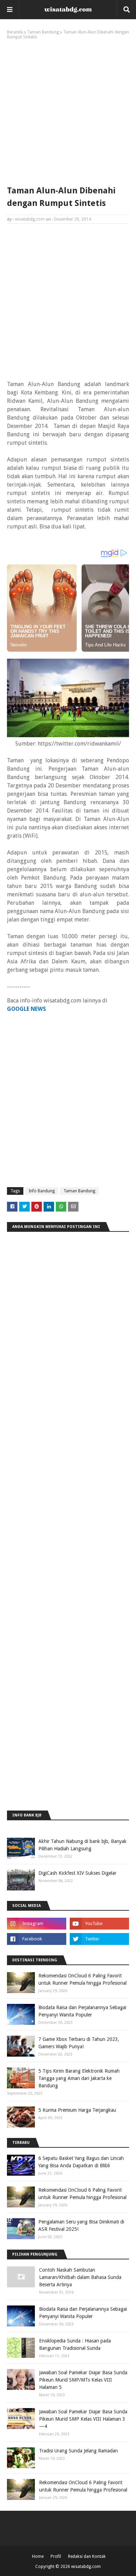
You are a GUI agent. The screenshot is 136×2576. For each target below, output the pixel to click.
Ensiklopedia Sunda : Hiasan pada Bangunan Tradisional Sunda (75, 2344)
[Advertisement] (68, 111)
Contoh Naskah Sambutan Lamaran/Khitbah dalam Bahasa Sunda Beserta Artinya (80, 2277)
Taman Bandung (43, 32)
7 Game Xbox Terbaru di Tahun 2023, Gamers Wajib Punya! (79, 2043)
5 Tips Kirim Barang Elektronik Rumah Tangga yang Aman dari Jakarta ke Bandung (79, 2078)
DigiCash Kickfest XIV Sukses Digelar (77, 1873)
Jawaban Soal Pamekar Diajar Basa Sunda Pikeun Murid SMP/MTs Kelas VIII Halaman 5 (83, 2380)
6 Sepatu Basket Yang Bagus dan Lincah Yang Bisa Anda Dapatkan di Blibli (81, 2162)
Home (38, 2556)
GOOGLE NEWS (27, 1009)
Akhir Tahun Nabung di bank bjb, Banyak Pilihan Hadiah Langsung (82, 1845)
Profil (56, 2556)
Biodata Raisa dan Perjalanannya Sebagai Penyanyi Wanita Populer (82, 2011)
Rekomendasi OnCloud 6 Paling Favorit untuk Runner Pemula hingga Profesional (82, 1979)
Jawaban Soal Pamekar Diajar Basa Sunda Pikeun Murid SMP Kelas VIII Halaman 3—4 (83, 2419)
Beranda (15, 32)
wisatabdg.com (30, 219)
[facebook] (37, 1939)
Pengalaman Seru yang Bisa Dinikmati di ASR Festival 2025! (81, 2225)
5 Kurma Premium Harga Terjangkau (77, 2110)
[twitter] (99, 1939)
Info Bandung (42, 1191)
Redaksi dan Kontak (87, 2556)
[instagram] (37, 1924)
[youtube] (99, 1924)
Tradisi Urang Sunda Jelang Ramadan (78, 2451)
